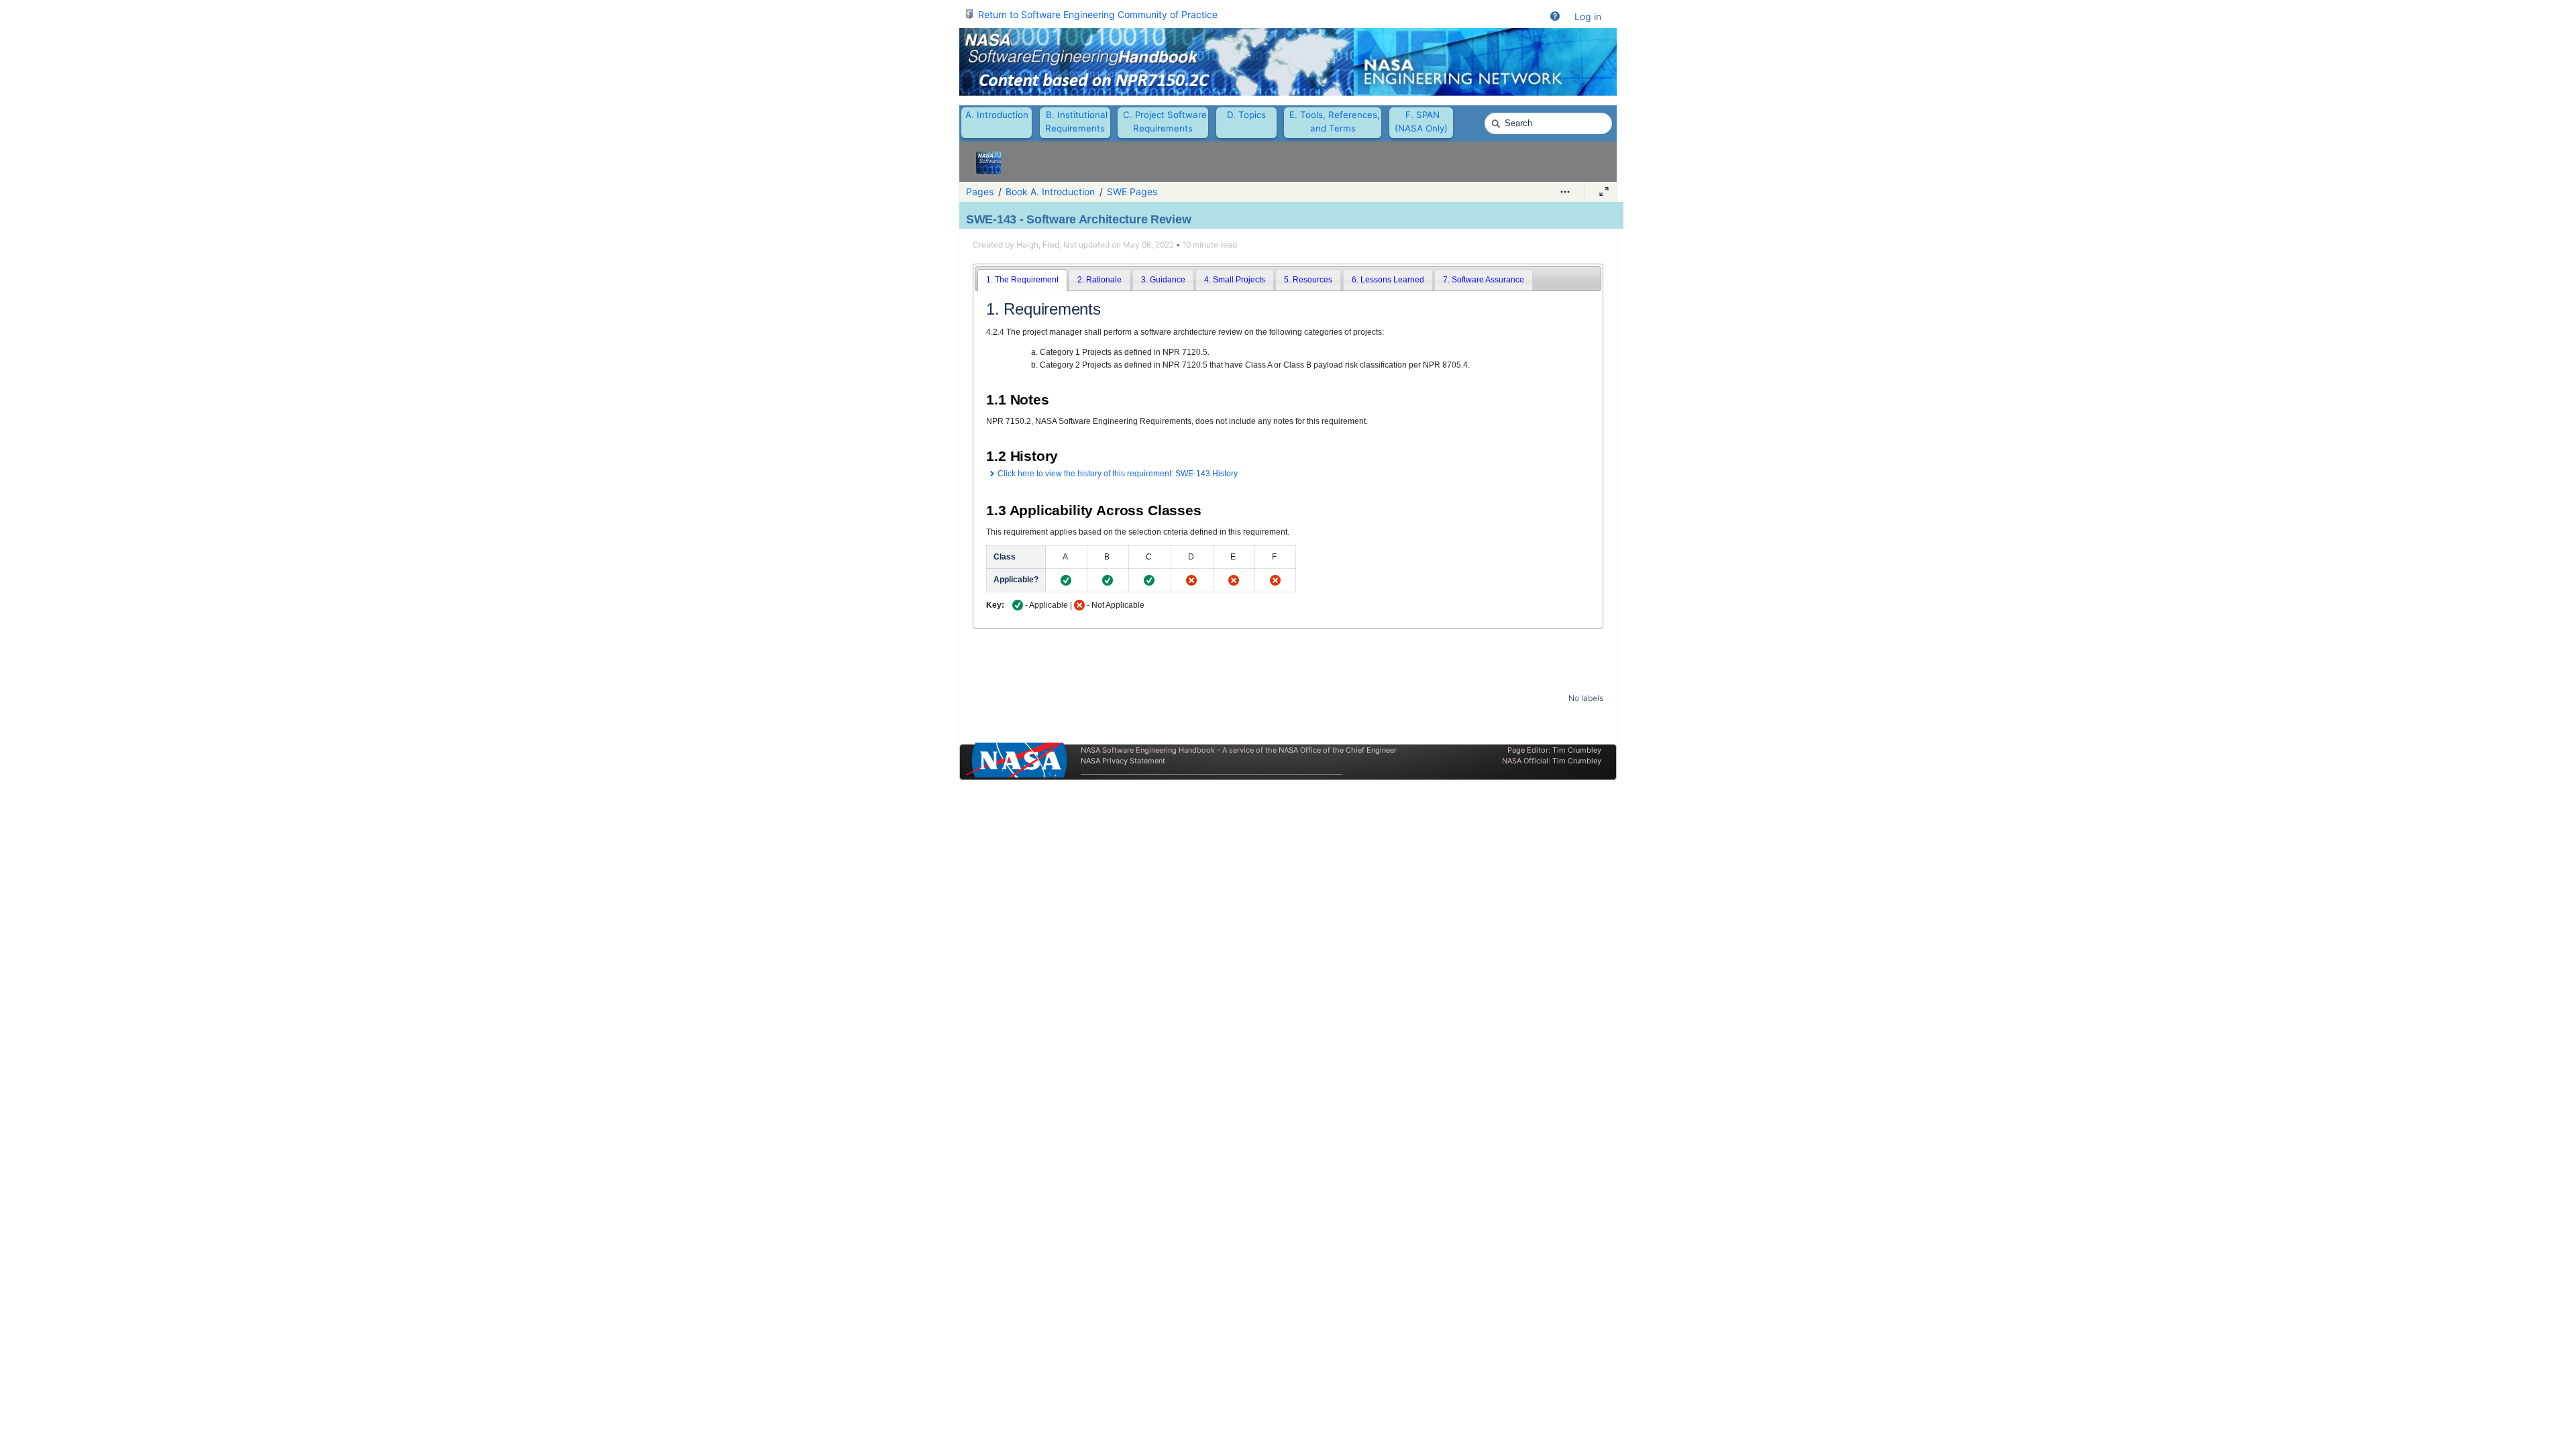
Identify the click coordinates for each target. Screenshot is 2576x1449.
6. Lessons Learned (1388, 280)
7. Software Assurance (1484, 280)
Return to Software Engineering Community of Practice (1098, 14)
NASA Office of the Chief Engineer (1338, 750)
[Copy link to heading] (1105, 311)
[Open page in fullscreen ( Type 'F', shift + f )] (1604, 192)
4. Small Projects (1235, 280)
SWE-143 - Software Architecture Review (1078, 219)
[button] (1555, 17)
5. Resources (1308, 280)
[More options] (1565, 192)
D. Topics (1246, 115)
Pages (980, 192)
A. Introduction (997, 115)
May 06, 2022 (1148, 245)
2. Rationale (1099, 280)
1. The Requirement (1022, 280)
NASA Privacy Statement (1123, 761)
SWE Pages (1132, 192)
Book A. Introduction (1050, 192)
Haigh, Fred (1038, 245)
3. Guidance (1163, 280)
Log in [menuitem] (1588, 16)
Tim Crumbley (1577, 750)
